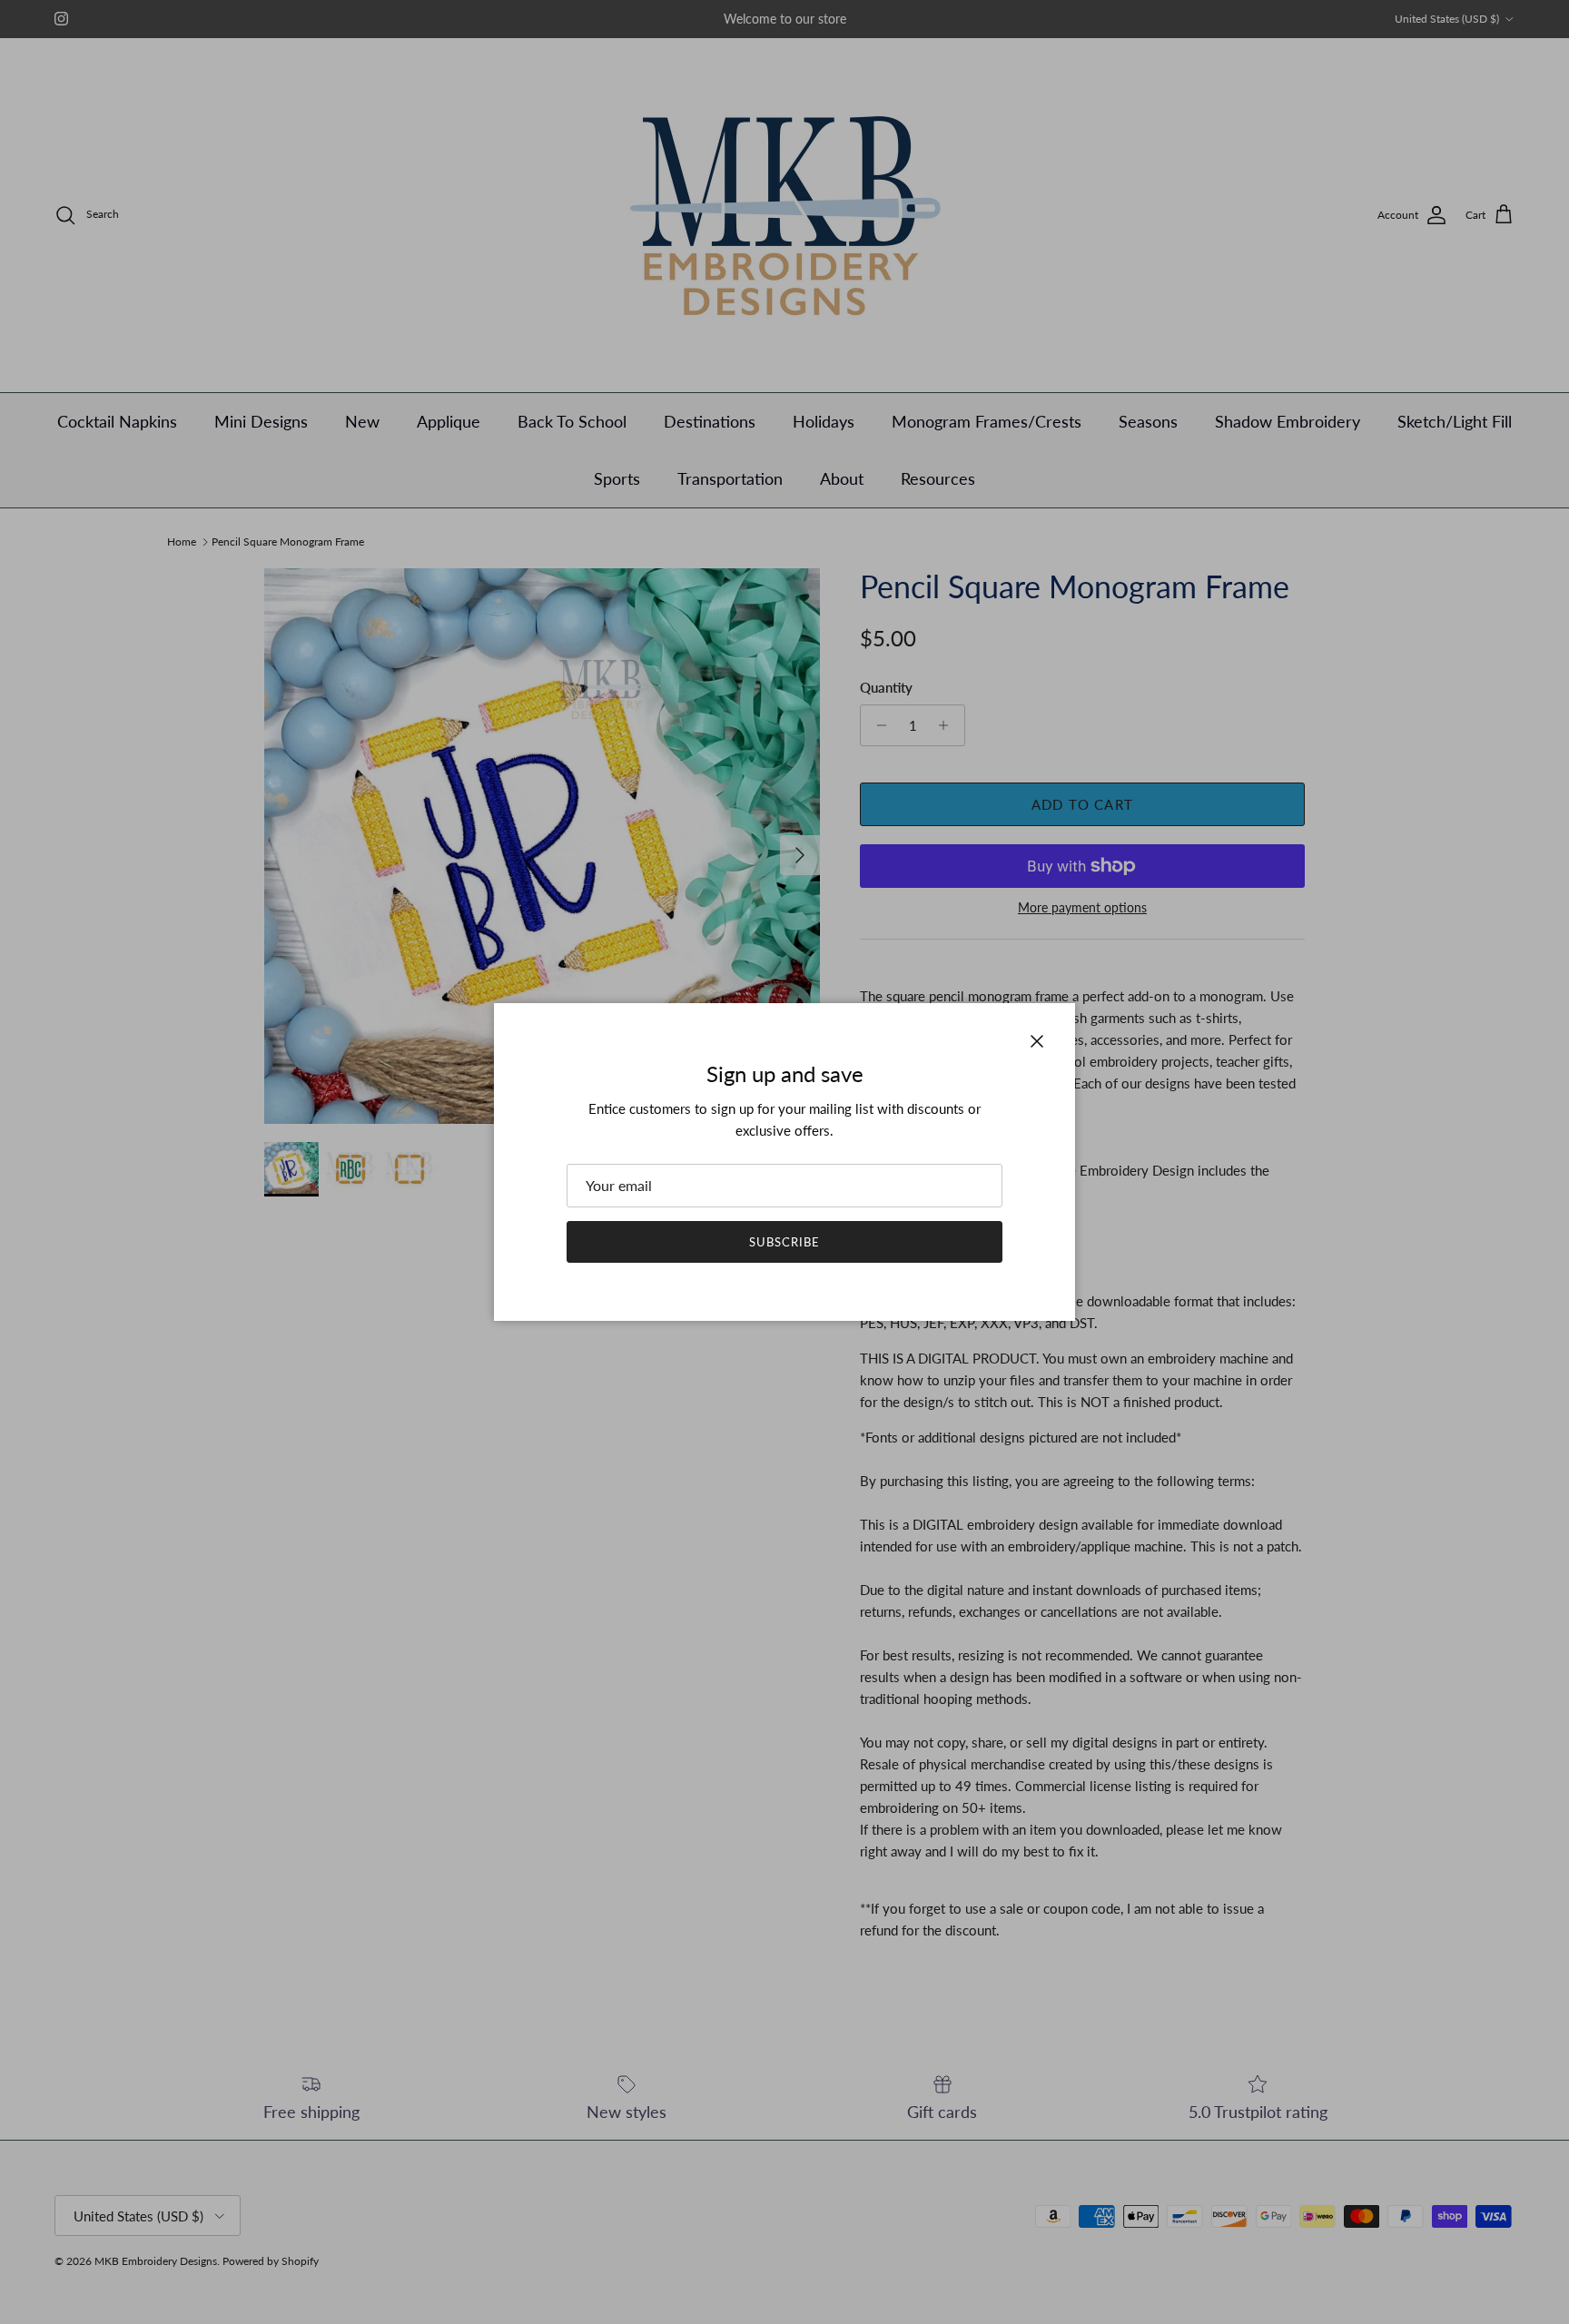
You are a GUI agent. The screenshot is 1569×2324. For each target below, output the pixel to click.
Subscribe (784, 1242)
